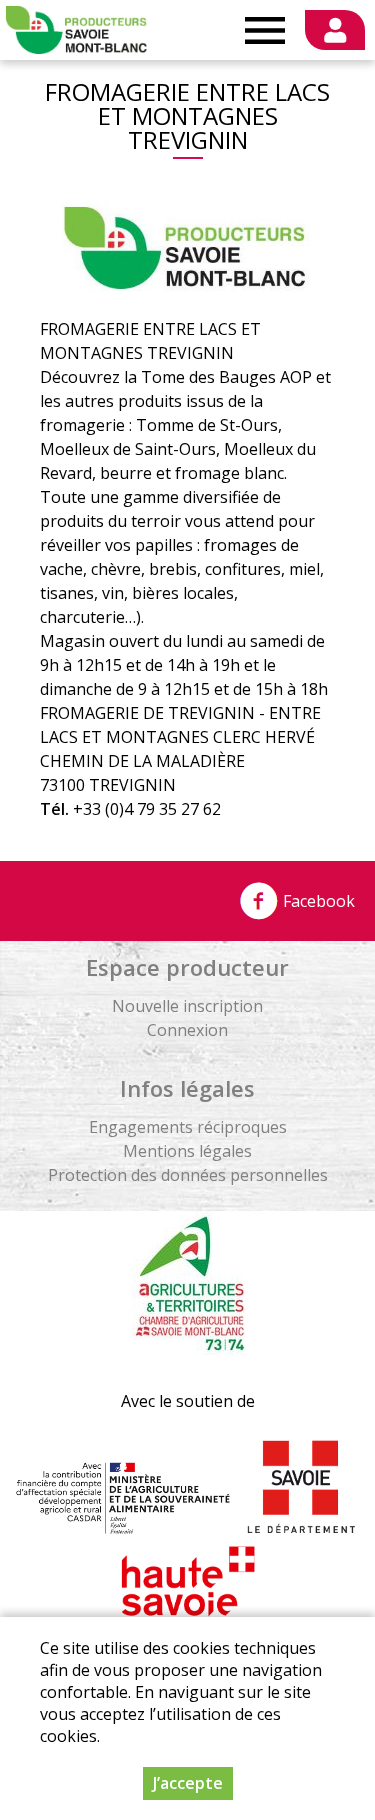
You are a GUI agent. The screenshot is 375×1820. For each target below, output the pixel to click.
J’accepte (188, 1783)
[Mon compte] (335, 30)
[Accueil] (76, 30)
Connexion (187, 1030)
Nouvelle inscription (187, 1006)
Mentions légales (187, 1151)
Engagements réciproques (188, 1127)
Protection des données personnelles (188, 1175)
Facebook (317, 901)
